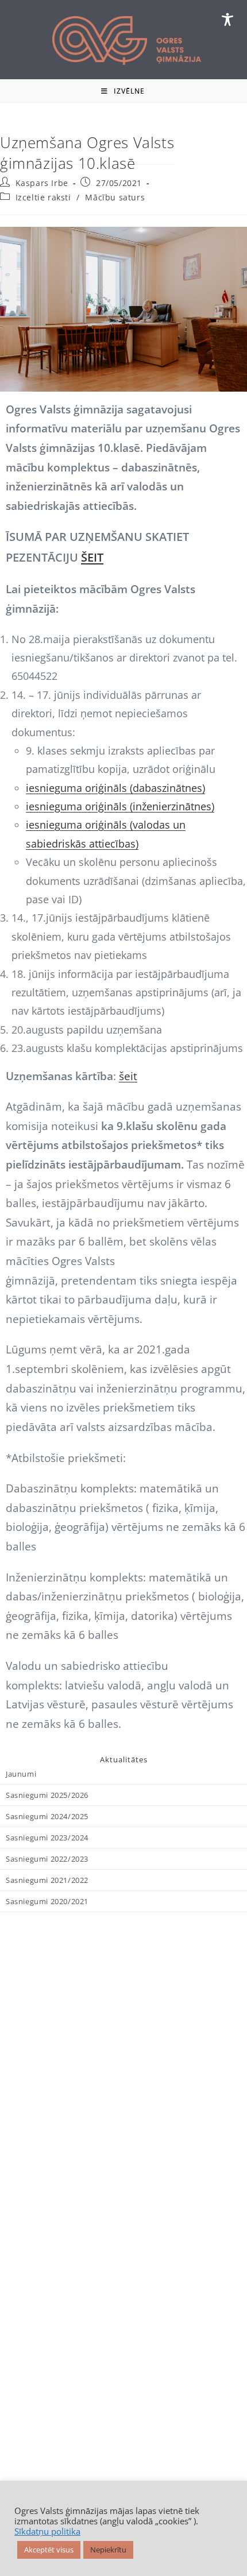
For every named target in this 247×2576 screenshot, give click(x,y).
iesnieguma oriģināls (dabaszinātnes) (115, 788)
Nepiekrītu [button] (108, 2550)
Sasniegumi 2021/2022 (47, 1880)
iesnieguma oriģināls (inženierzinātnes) (120, 806)
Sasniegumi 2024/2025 (47, 1816)
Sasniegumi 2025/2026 (47, 1795)
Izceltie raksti (43, 197)
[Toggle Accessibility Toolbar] (227, 20)
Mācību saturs (115, 197)
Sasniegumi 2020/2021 (47, 1901)
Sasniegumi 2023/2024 (47, 1838)
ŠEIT (92, 557)
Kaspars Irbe (42, 183)
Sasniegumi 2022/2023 (47, 1859)
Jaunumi (21, 1774)
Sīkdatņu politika (47, 2531)
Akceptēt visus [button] (49, 2550)
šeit (128, 1076)
